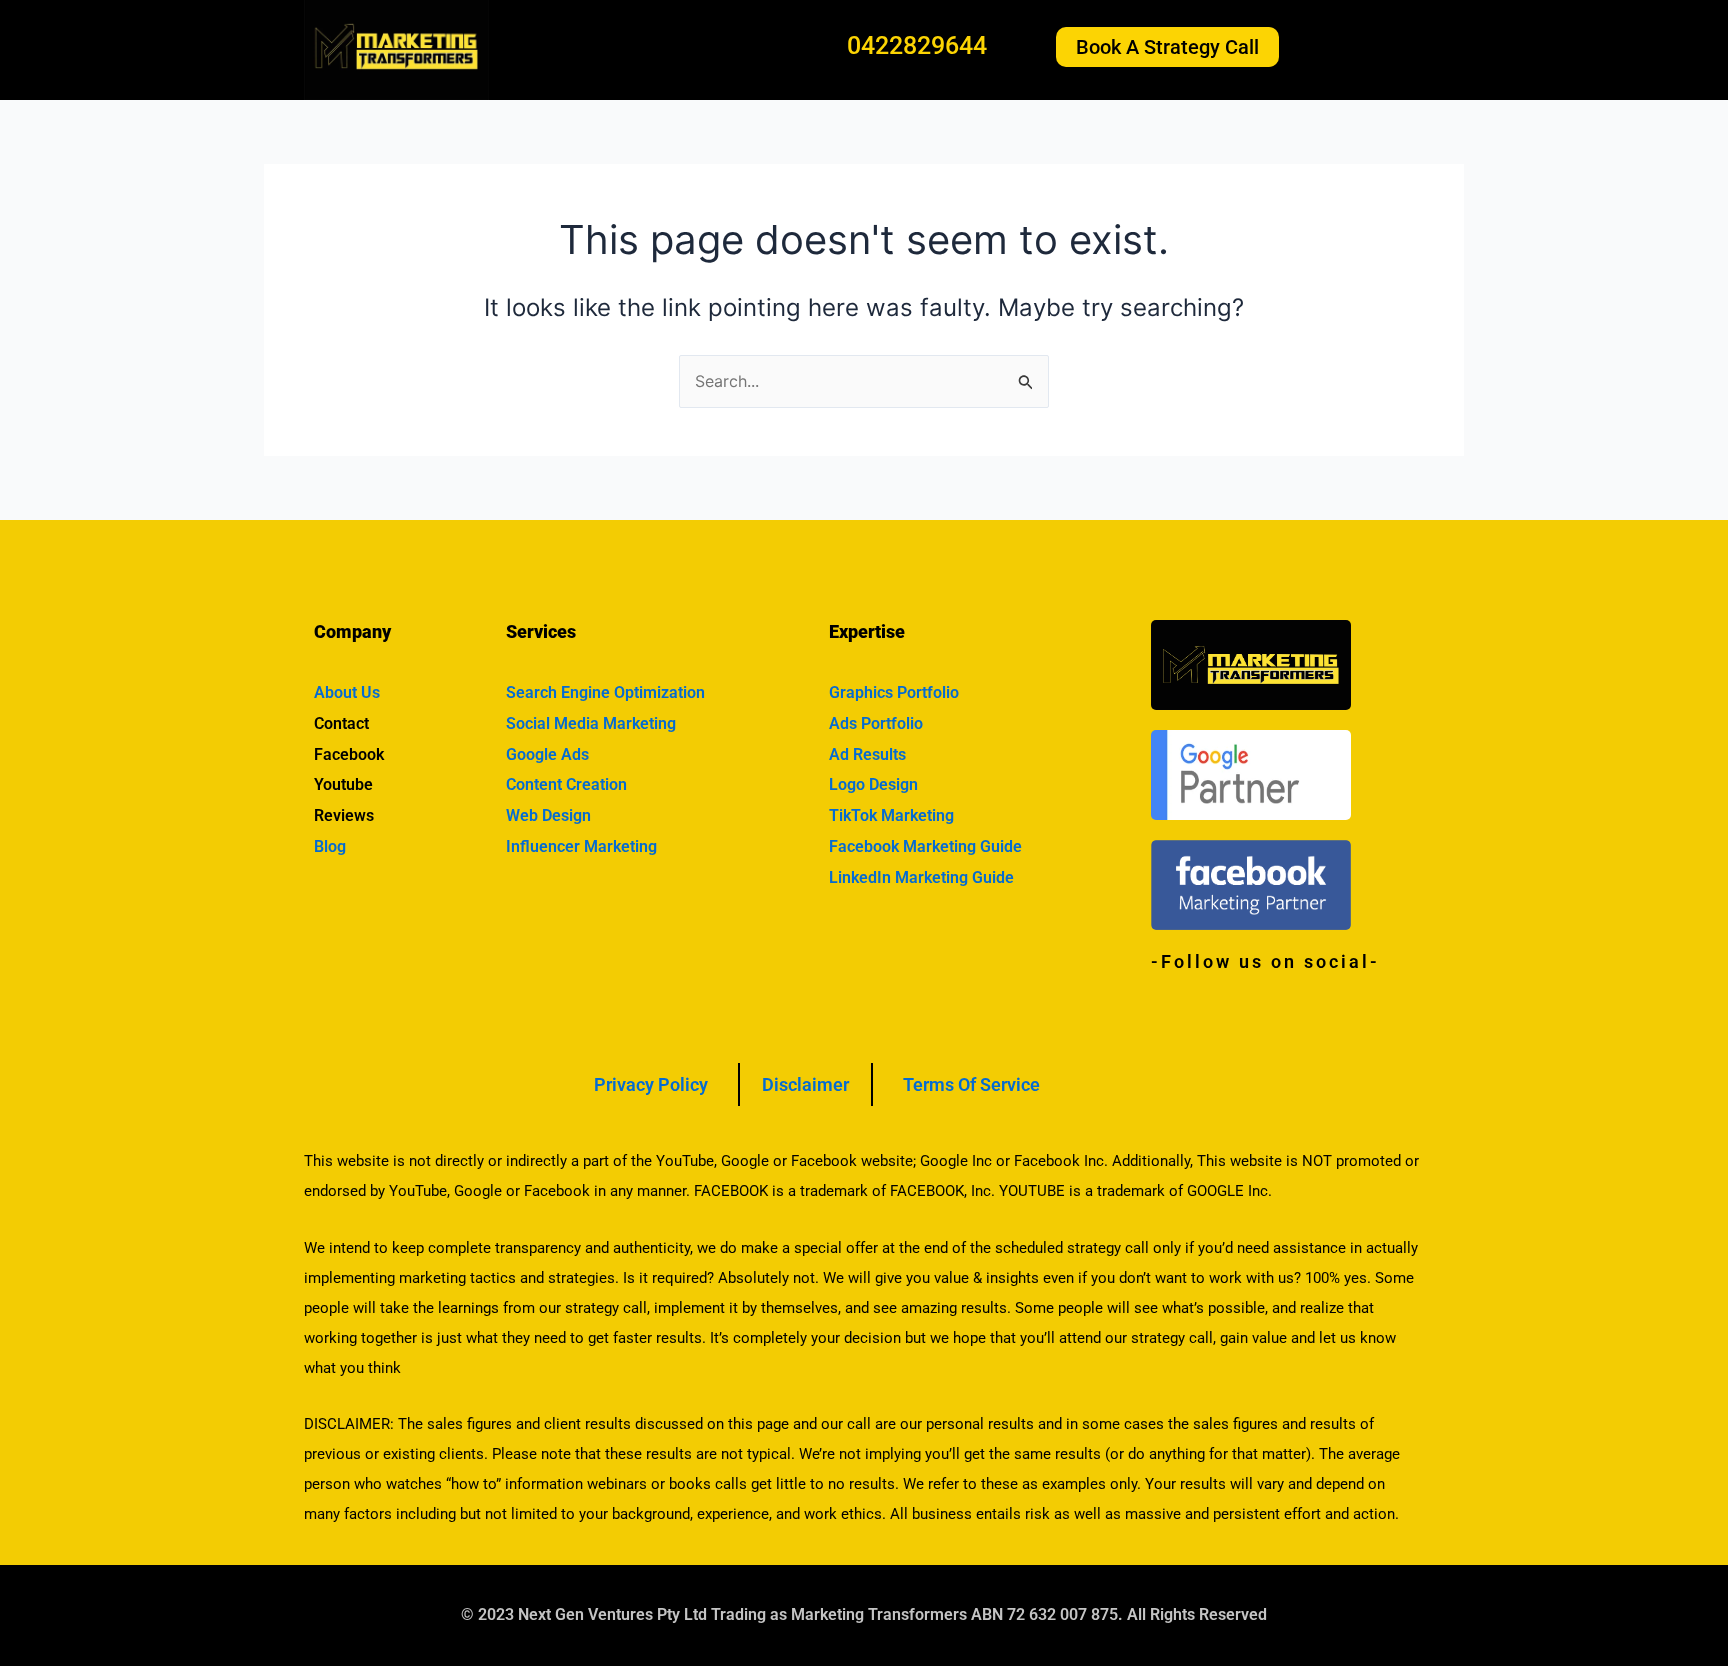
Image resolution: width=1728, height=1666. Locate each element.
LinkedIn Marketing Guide (921, 877)
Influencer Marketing (581, 846)
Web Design (548, 815)
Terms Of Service (971, 1084)
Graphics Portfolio (894, 692)
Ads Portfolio (876, 723)
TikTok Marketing (891, 815)
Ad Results (867, 754)
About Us (347, 692)
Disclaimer (805, 1084)
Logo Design (873, 784)
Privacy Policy (651, 1084)
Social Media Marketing (591, 723)
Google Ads (547, 754)
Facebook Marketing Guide (925, 846)
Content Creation (566, 784)
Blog (330, 846)
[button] (1371, 47)
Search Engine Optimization (605, 692)
